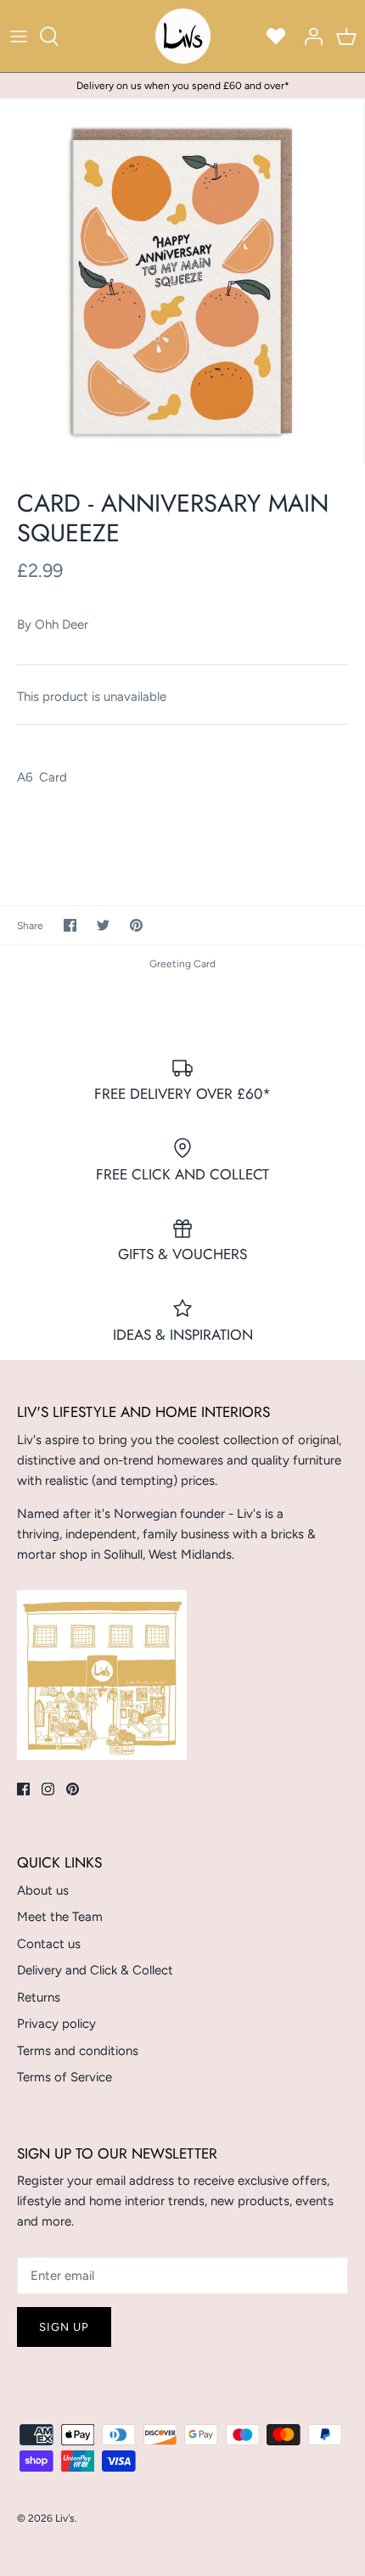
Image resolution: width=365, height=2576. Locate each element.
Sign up (64, 2327)
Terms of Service (65, 2077)
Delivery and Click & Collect (95, 1970)
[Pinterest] (73, 1789)
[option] (182, 281)
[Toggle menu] (19, 36)
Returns (39, 1997)
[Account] (309, 36)
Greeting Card (182, 964)
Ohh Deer (62, 624)
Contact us (49, 1944)
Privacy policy (56, 2024)
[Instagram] (48, 1789)
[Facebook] (23, 1789)
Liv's (65, 2518)
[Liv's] (183, 36)
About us (43, 1890)
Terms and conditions (78, 2051)
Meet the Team (60, 1917)
